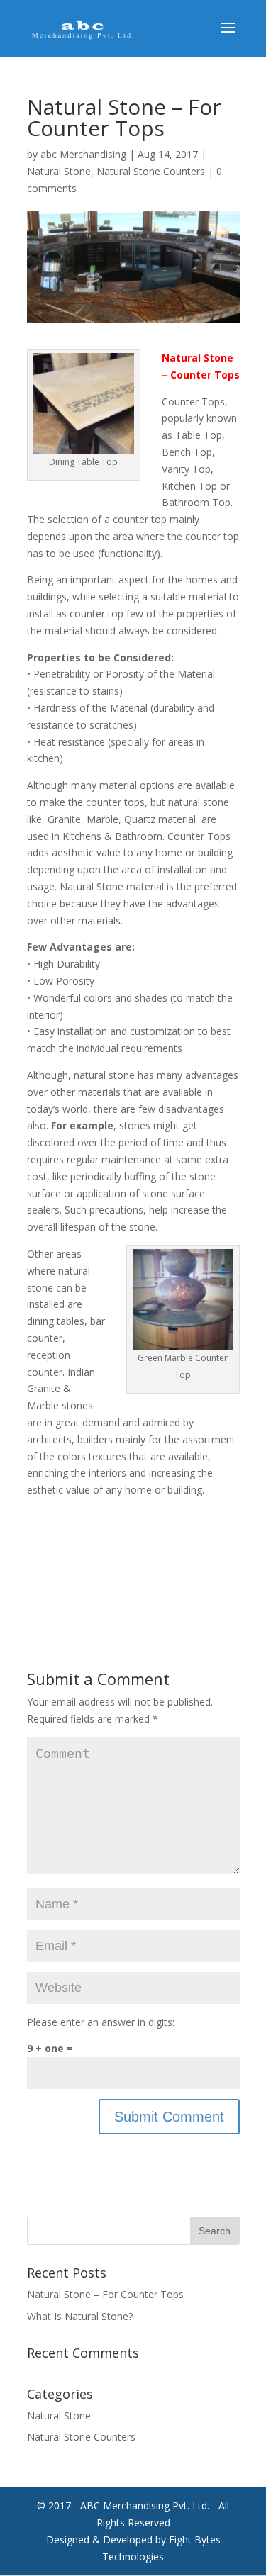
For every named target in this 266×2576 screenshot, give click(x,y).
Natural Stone (59, 171)
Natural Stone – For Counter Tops (105, 2294)
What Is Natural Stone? (80, 2316)
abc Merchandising (83, 154)
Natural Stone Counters (151, 171)
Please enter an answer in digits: (101, 2022)
